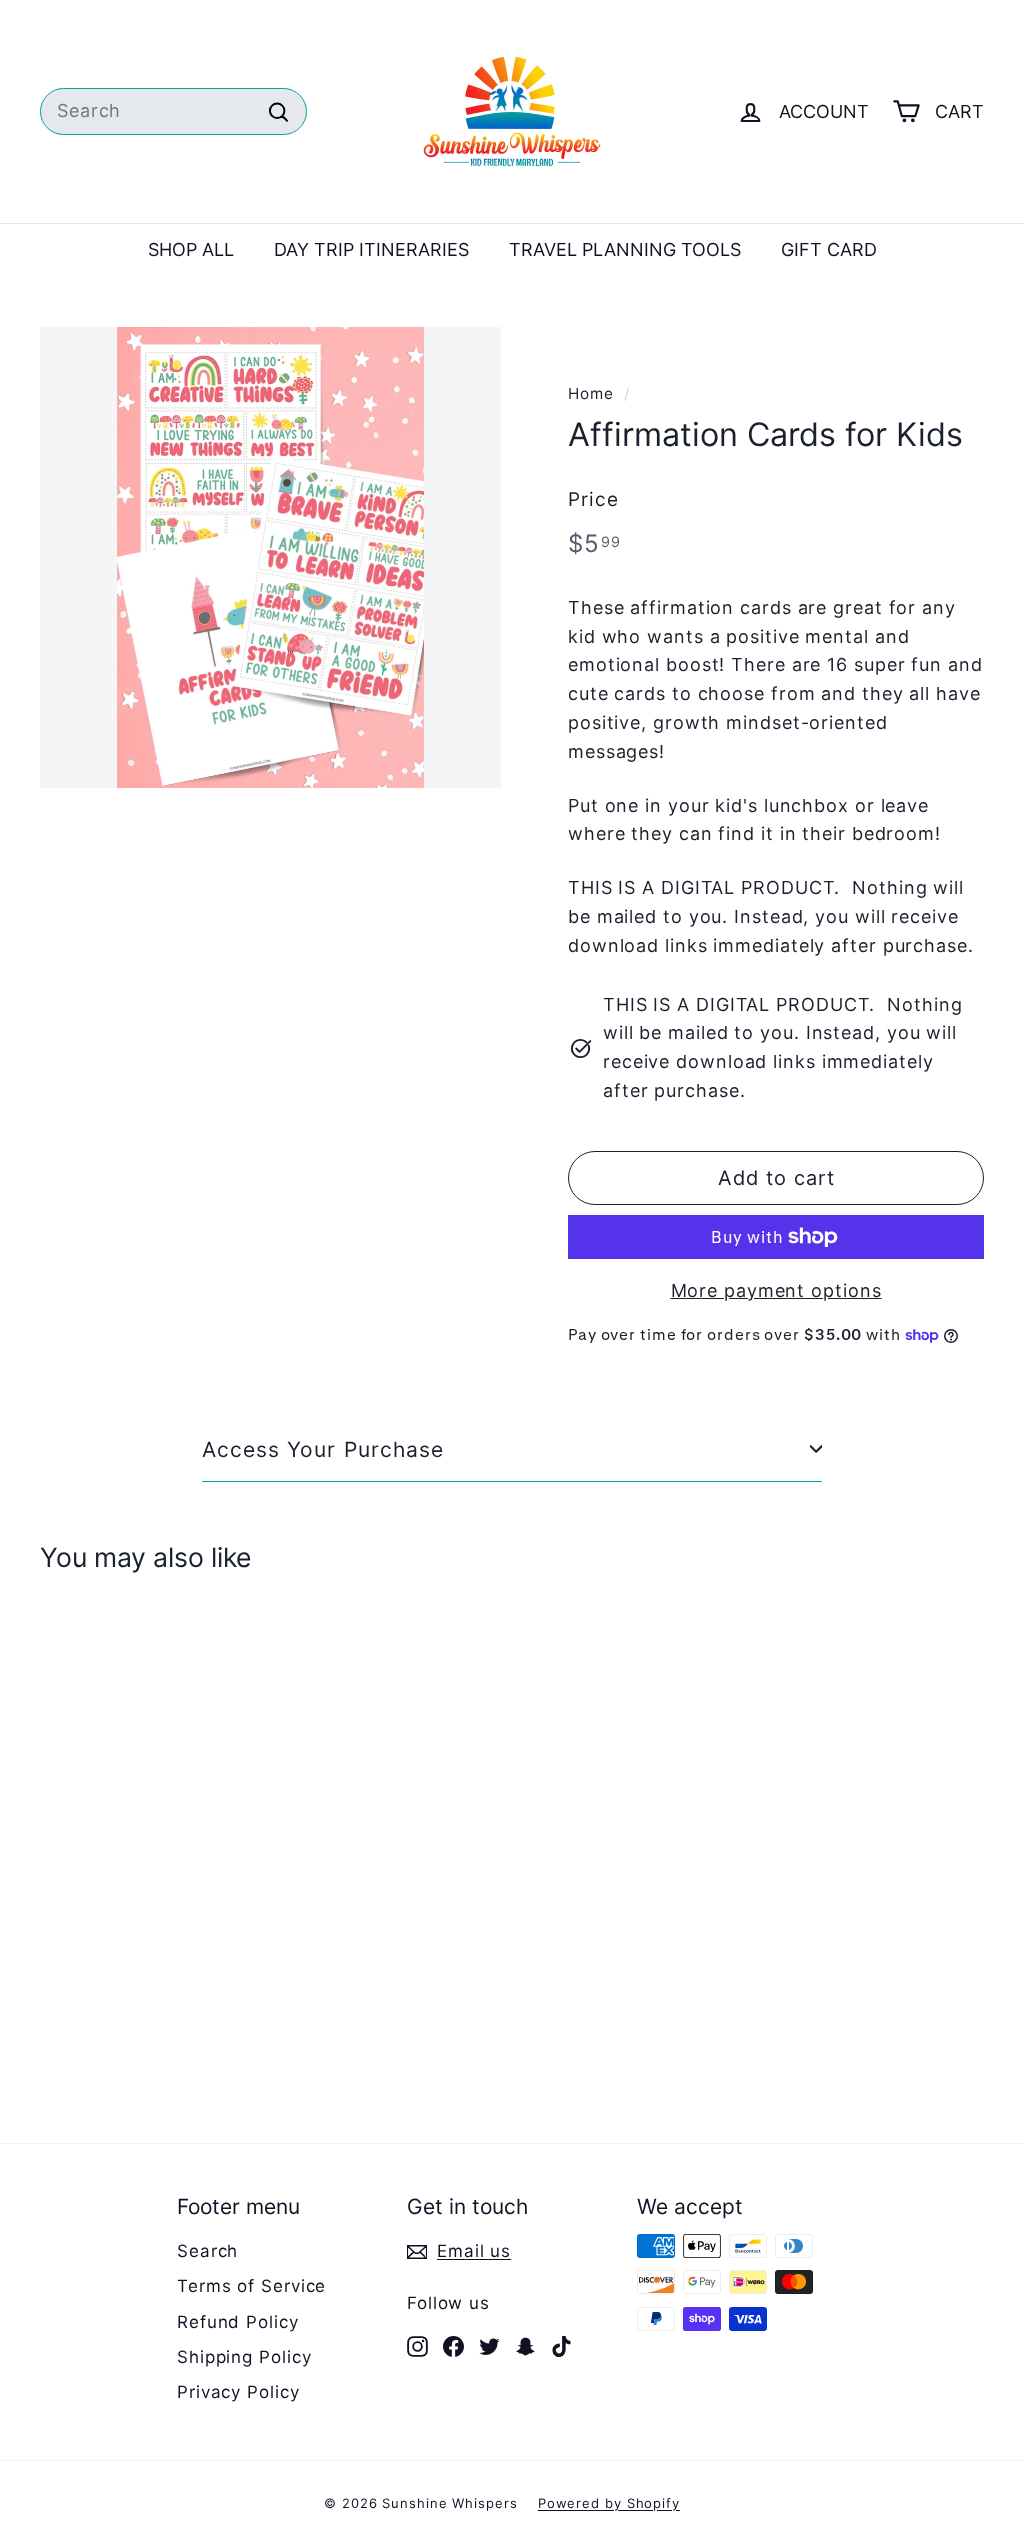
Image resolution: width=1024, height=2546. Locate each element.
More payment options (776, 1290)
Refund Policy (238, 2322)
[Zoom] (270, 557)
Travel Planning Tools (625, 249)
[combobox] (173, 111)
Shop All (191, 249)
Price (593, 499)
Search (207, 2251)
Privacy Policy (238, 2392)
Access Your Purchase (323, 1449)
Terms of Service (251, 2286)
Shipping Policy (244, 2357)
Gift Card (829, 249)
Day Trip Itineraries (371, 249)
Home (591, 393)
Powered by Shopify (609, 2503)
